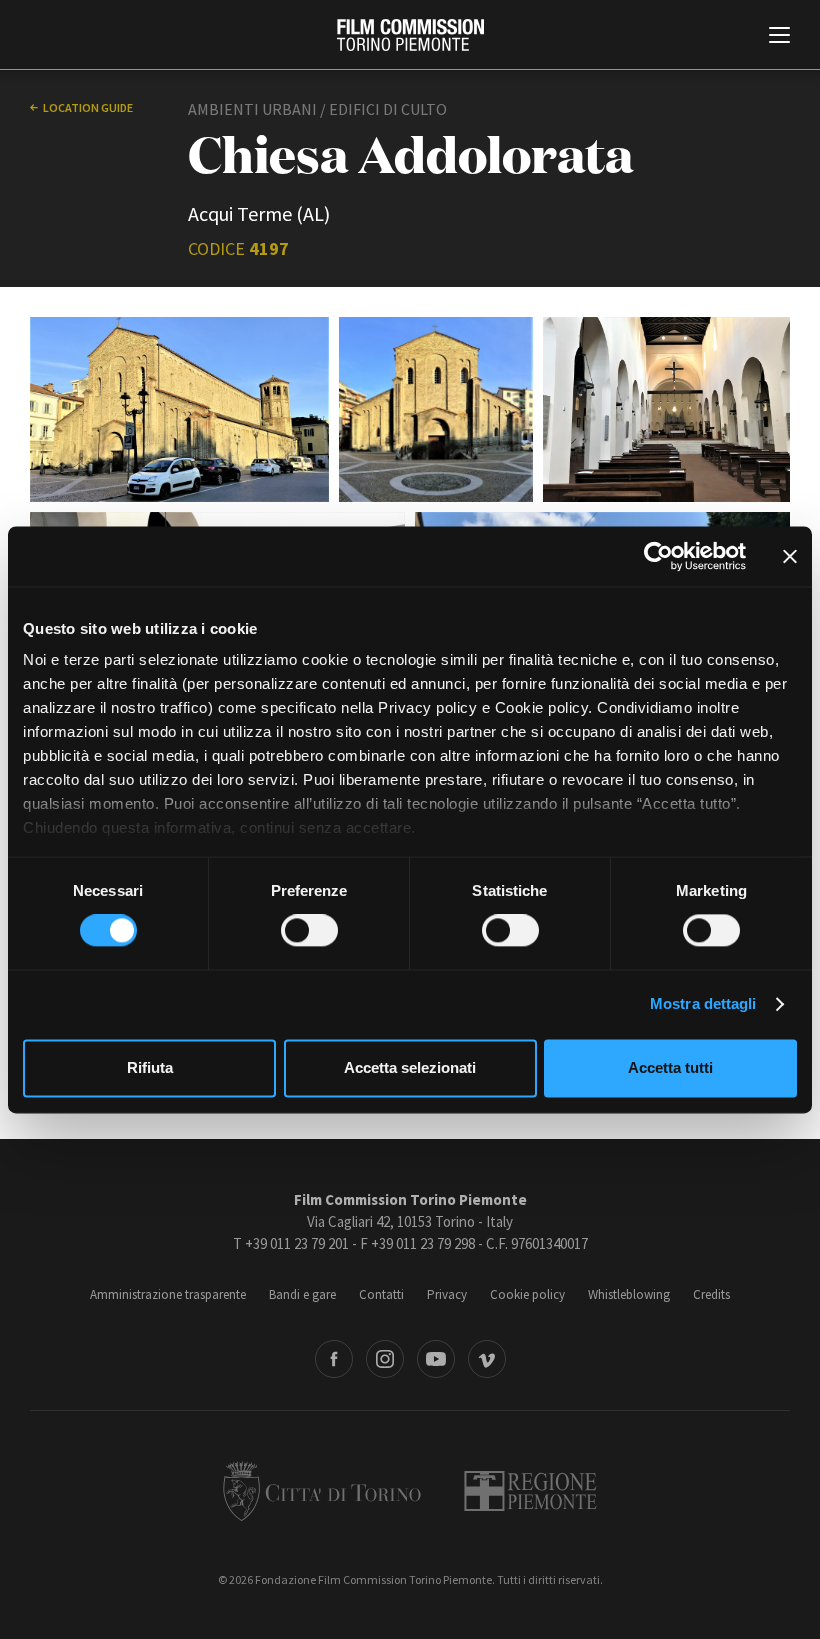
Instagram (385, 1359)
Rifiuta (150, 1067)
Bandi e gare (302, 1294)
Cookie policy (527, 1294)
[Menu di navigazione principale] (779, 37)
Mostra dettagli (703, 1004)
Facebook (334, 1359)
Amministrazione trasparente (168, 1294)
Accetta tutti (670, 1067)
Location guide (88, 107)
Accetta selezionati (410, 1067)
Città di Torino (322, 1491)
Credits (711, 1294)
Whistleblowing (629, 1294)
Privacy (447, 1294)
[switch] (309, 931)
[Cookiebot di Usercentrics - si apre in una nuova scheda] (658, 556)
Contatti (381, 1294)
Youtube (436, 1359)
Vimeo (487, 1359)
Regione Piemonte (530, 1491)
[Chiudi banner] (790, 556)
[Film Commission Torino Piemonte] (410, 35)
